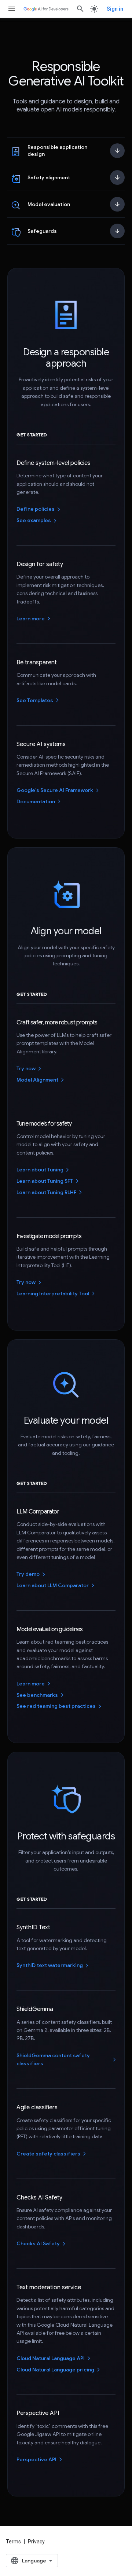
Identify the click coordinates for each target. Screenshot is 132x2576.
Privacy (36, 2542)
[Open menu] (12, 9)
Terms (13, 2542)
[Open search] (80, 9)
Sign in (115, 9)
